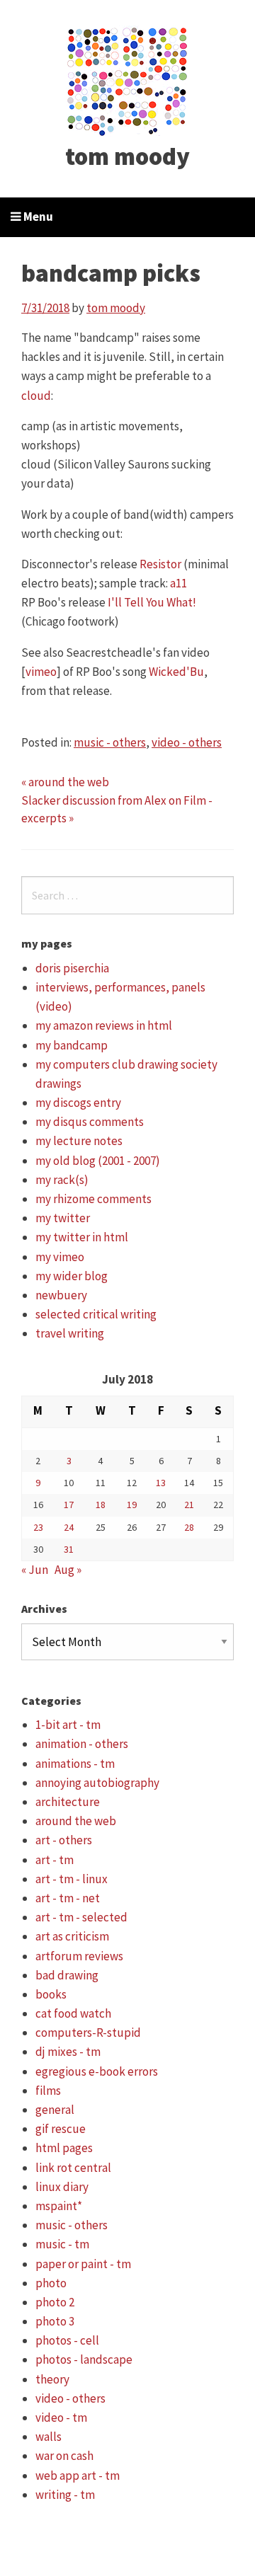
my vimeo (60, 1257)
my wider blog (72, 1276)
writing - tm (65, 2495)
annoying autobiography (97, 1783)
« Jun (35, 1570)
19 (132, 1505)
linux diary (62, 2187)
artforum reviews (79, 1956)
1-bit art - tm (68, 1725)
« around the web (65, 782)
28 (189, 1527)
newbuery (61, 1295)
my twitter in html (82, 1237)
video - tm (61, 2417)
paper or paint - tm (83, 2264)
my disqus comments (90, 1122)
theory (52, 2379)
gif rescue (61, 2129)
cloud (36, 396)
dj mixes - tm (68, 2052)
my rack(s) (62, 1180)
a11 (178, 583)
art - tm (55, 1860)
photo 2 (55, 2302)
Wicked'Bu (176, 672)
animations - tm (75, 1764)
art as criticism (72, 1936)
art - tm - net (68, 1898)
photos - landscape (84, 2359)
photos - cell (67, 2340)
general (55, 2110)
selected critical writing (96, 1314)
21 (189, 1505)
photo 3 (55, 2321)
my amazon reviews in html (104, 1025)
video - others (187, 742)
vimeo (41, 672)
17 (69, 1505)
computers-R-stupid (88, 2032)
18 (101, 1505)
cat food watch (73, 2013)
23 (38, 1527)
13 (161, 1483)
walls (49, 2437)
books (51, 1994)
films (48, 2091)
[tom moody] (128, 80)
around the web (76, 1821)
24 (69, 1527)
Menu (37, 217)
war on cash (64, 2456)
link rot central (73, 2168)
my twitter (63, 1218)
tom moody (127, 156)
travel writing (70, 1333)
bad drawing (67, 1975)
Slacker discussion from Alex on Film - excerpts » (117, 810)
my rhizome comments (93, 1199)
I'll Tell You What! (152, 602)
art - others (64, 1840)
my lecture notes (79, 1141)
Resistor (160, 564)
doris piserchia (72, 968)
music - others (110, 742)
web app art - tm (78, 2476)
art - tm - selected (81, 1917)
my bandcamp (72, 1045)
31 (69, 1549)
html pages (64, 2148)
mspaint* (59, 2206)
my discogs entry (78, 1103)
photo (51, 2283)
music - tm (62, 2244)
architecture (68, 1802)
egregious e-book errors (97, 2071)
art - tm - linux (72, 1879)
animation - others (82, 1744)
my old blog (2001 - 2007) (98, 1161)
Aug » (68, 1570)
